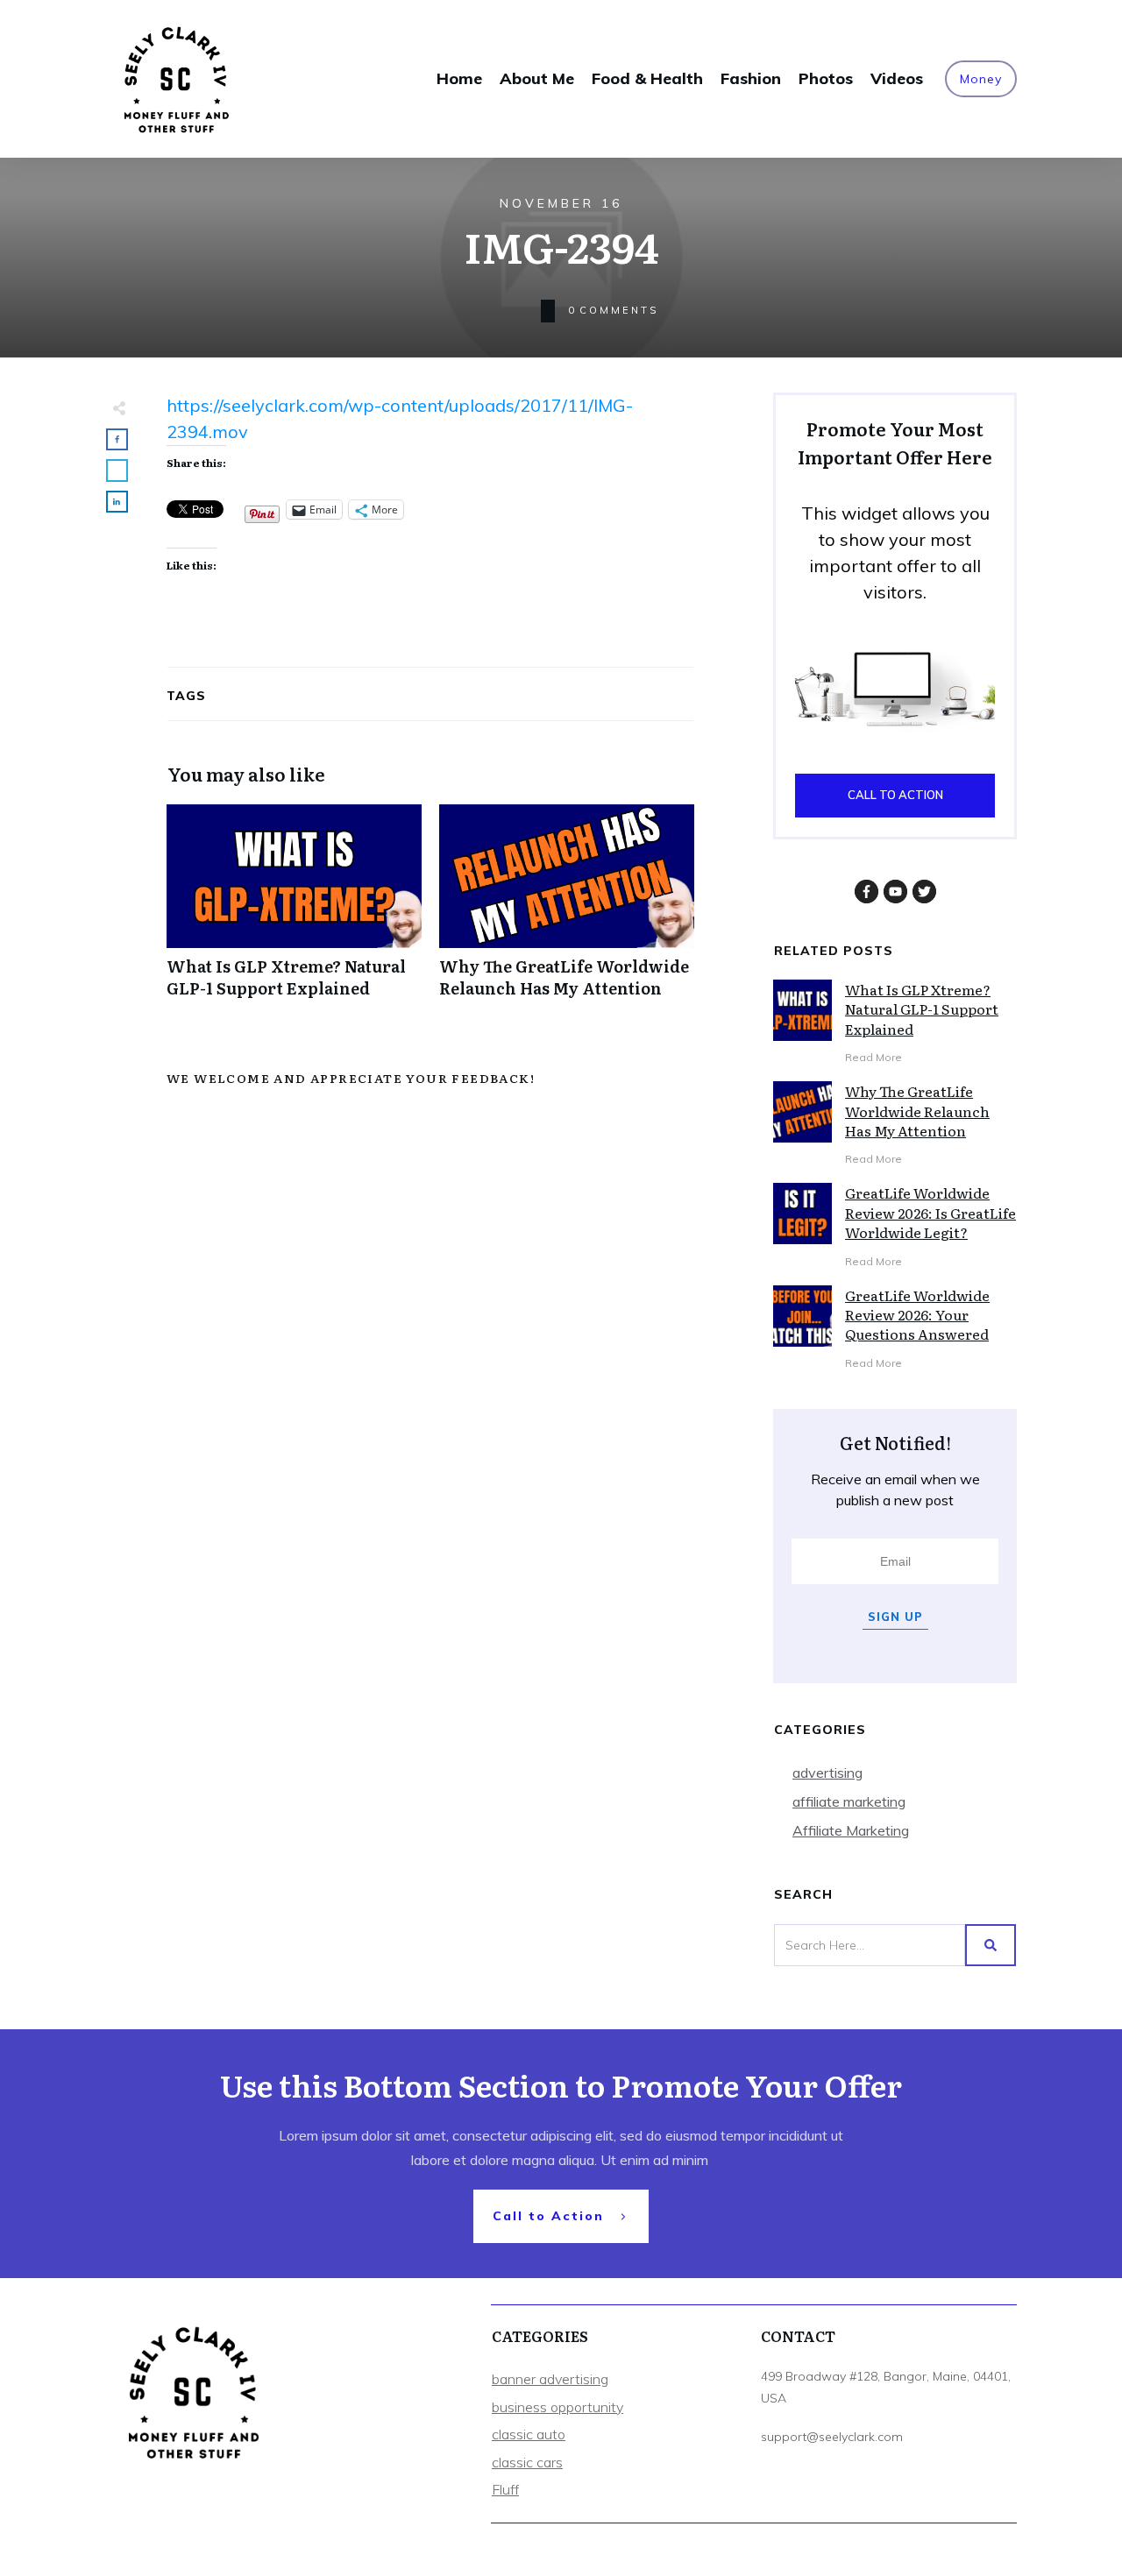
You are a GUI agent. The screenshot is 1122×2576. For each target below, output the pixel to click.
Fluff (505, 2489)
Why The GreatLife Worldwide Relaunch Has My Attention (567, 910)
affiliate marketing (849, 1801)
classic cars (527, 2462)
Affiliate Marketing (851, 1830)
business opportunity (557, 2407)
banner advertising (550, 2379)
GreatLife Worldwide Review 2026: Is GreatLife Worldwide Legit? (930, 1212)
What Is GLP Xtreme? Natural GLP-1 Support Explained (294, 910)
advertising (827, 1773)
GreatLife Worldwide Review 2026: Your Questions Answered (917, 1315)
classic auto (529, 2434)
